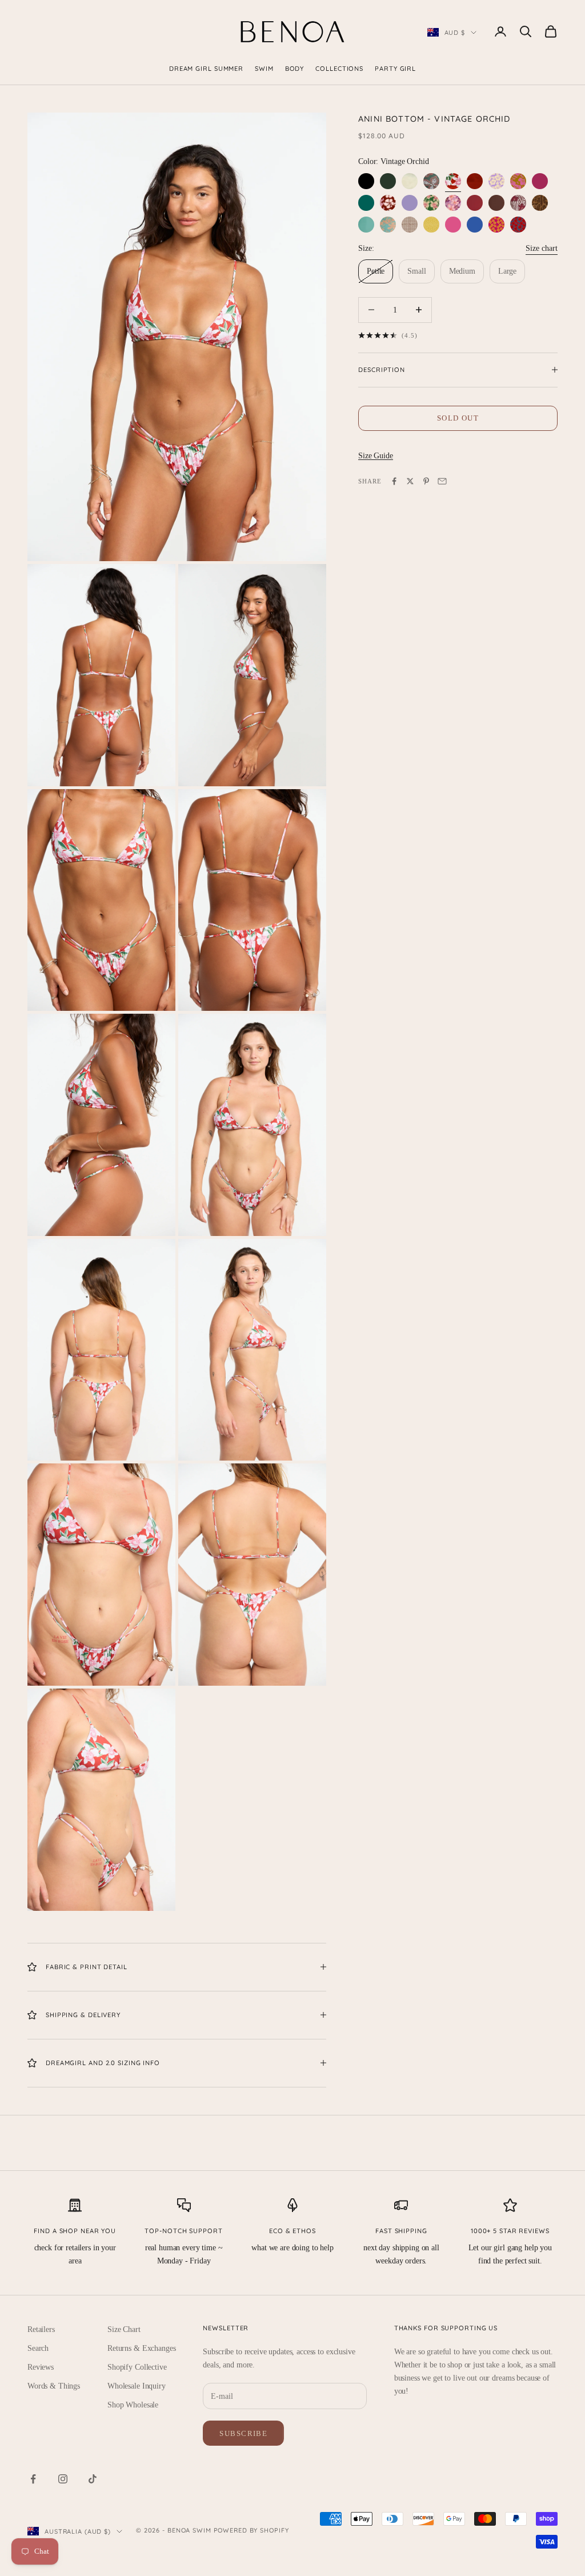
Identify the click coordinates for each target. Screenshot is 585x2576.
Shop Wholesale (133, 2405)
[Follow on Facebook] (33, 2479)
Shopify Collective (137, 2367)
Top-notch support (183, 2231)
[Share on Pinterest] (426, 481)
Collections (339, 69)
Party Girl (395, 69)
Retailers (41, 2329)
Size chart (542, 248)
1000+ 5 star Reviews (510, 2231)
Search (38, 2348)
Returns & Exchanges (141, 2348)
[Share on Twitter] (410, 481)
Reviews (41, 2367)
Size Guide (376, 456)
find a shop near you (75, 2231)
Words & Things (54, 2386)
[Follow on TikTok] (93, 2479)
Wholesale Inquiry (137, 2386)
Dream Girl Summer (206, 69)
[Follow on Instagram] (63, 2479)
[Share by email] (442, 481)
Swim (264, 69)
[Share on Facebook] (394, 481)
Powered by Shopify (251, 2530)
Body (295, 69)
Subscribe (243, 2433)
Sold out (458, 418)
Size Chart (124, 2329)
